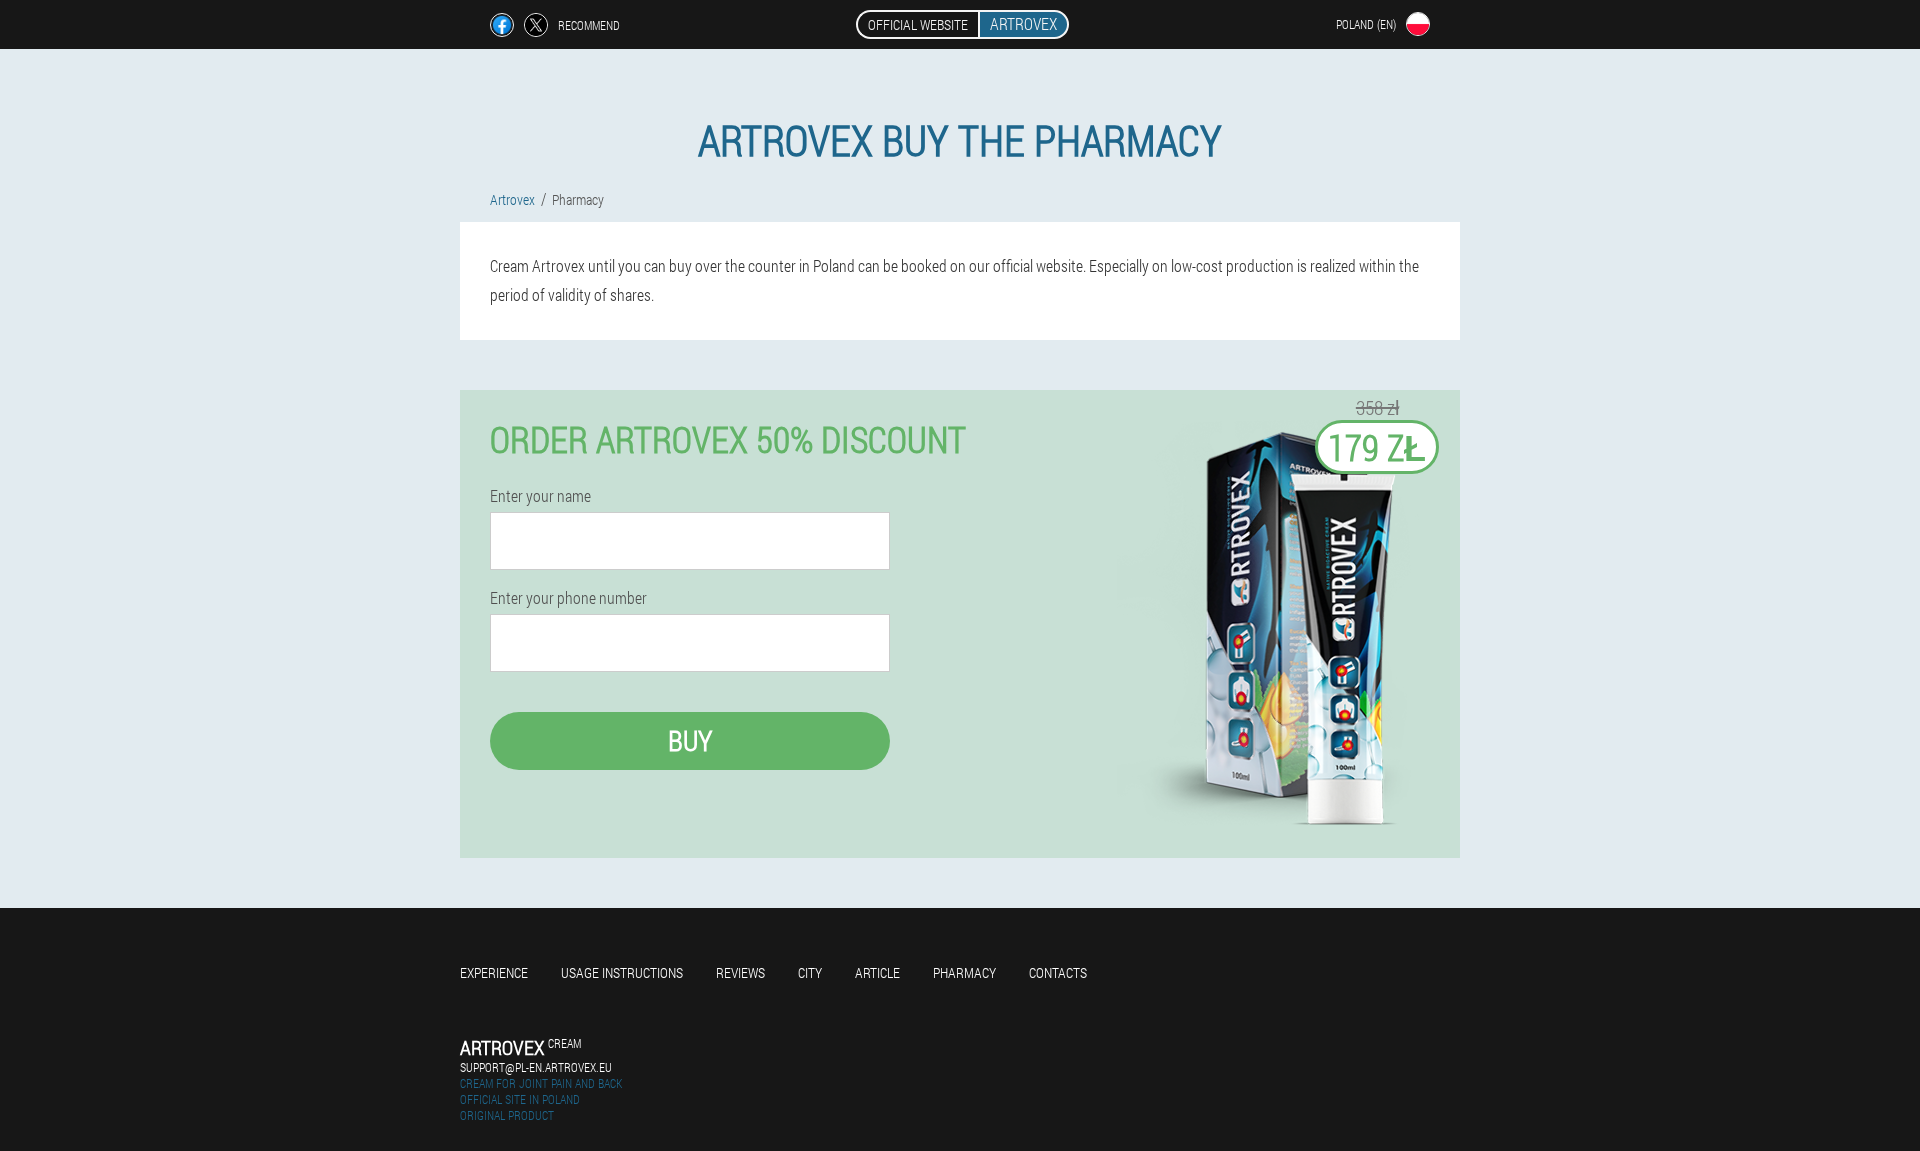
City (810, 972)
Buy (690, 740)
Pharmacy (964, 972)
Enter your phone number (568, 598)
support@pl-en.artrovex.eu (536, 1067)
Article (877, 972)
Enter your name (540, 496)
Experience (494, 972)
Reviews (740, 972)
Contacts (1058, 972)
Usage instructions (622, 972)
